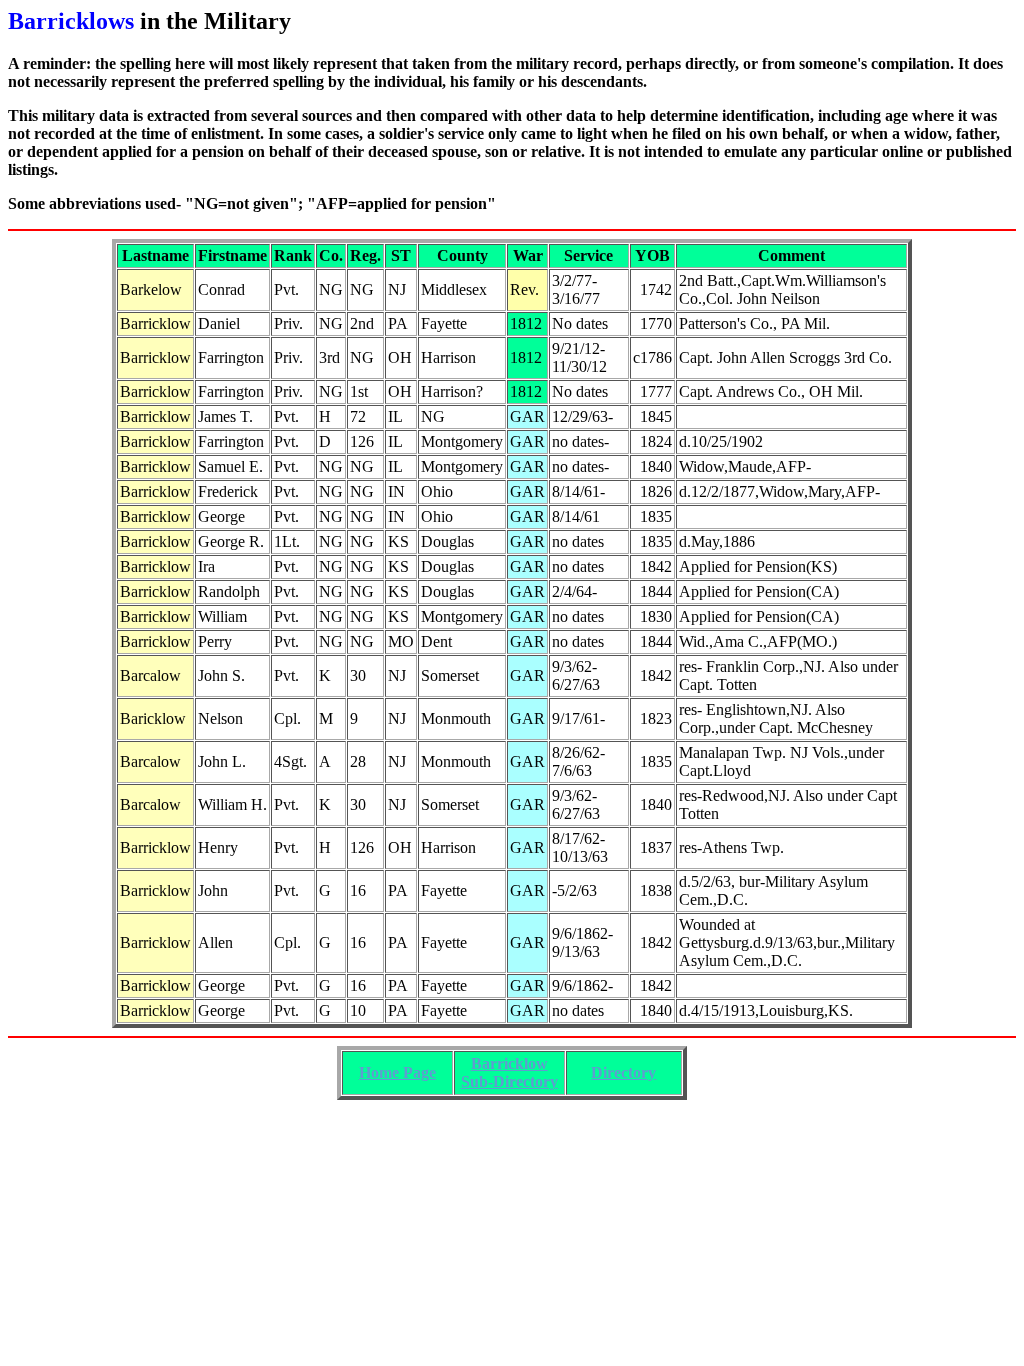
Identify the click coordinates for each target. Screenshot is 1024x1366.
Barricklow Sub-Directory (509, 1072)
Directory (623, 1072)
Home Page (397, 1072)
